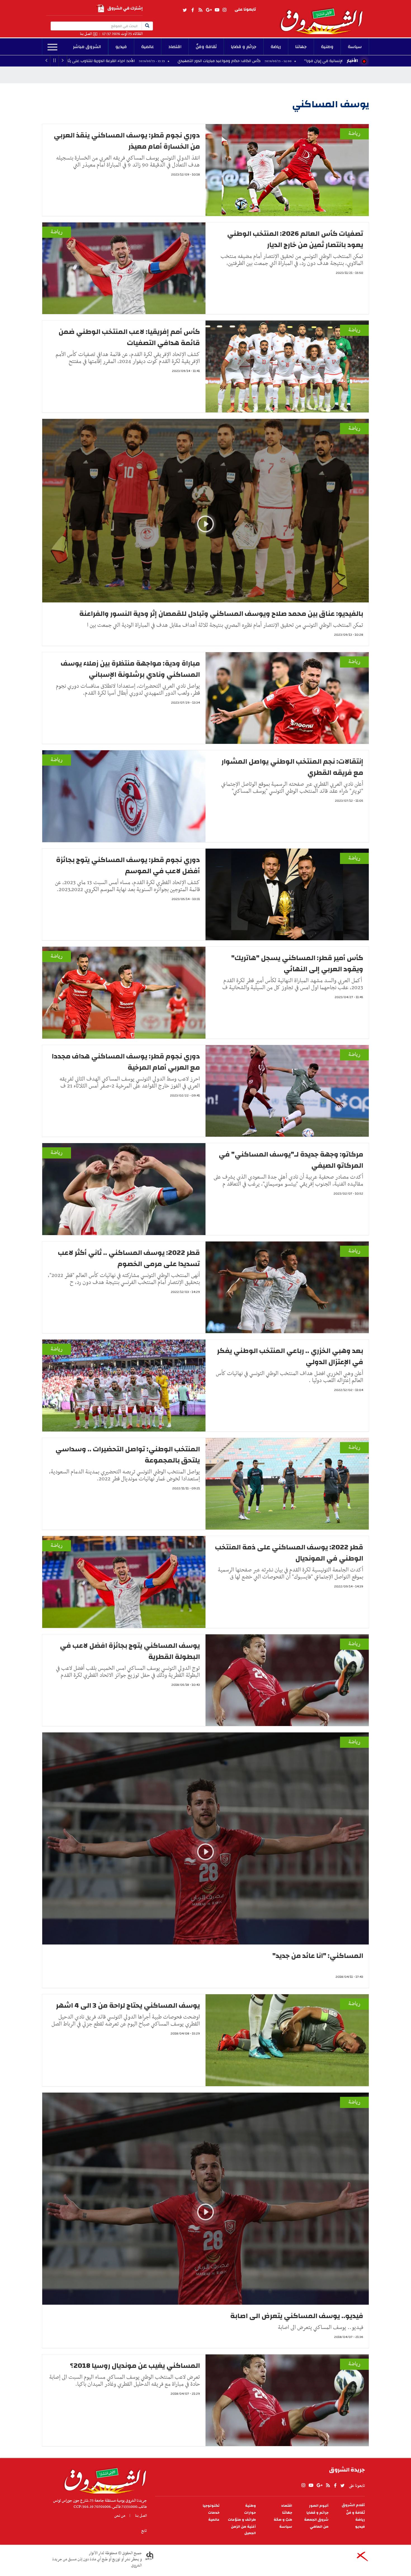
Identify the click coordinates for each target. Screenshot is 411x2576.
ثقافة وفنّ (206, 47)
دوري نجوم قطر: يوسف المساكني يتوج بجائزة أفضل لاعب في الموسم (128, 865)
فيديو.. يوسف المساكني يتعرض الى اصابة (297, 2316)
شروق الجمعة (316, 2520)
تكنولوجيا (211, 2506)
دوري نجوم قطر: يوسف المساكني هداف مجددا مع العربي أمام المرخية (126, 1062)
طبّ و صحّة (283, 2520)
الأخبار (352, 61)
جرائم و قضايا (244, 47)
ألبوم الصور (319, 2506)
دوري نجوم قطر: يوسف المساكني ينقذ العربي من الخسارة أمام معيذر (127, 141)
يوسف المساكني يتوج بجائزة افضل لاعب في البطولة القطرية (130, 1651)
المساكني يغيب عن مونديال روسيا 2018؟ (135, 2366)
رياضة (276, 47)
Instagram (225, 10)
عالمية (148, 47)
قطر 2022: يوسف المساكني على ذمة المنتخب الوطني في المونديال (289, 1553)
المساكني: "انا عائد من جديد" (318, 1956)
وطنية (327, 47)
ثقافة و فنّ (356, 2513)
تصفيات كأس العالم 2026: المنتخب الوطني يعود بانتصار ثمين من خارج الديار (295, 239)
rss (200, 10)
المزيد (52, 47)
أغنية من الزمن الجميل (243, 2530)
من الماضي (319, 2527)
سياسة (355, 47)
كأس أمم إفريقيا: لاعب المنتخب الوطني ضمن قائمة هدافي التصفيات (129, 337)
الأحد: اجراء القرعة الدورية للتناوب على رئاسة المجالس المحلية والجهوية (109, 61)
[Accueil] (103, 2479)
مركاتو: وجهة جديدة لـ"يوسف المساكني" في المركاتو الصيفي (291, 1160)
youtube (217, 10)
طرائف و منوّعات (242, 2520)
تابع (144, 2531)
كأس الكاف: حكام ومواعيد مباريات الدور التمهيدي (253, 61)
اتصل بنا (86, 34)
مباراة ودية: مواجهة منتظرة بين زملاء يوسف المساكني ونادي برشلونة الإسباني (130, 669)
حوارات (250, 2513)
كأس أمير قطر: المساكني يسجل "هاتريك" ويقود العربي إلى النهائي (297, 963)
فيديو (121, 47)
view (206, 532)
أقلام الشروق (353, 2505)
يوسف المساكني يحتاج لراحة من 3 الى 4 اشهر (128, 2005)
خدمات (214, 2513)
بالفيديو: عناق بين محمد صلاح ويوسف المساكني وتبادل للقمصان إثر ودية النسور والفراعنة (221, 614)
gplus (209, 10)
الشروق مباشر (87, 47)
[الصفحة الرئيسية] (324, 17)
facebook (193, 10)
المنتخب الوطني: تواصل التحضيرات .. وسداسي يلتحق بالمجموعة (128, 1455)
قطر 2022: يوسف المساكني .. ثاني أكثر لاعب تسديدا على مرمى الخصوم (129, 1258)
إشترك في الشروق (125, 8)
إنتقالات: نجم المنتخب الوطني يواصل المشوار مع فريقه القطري (292, 767)
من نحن (120, 2516)
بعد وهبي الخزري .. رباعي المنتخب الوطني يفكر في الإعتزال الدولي (290, 1356)
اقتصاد (175, 47)
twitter (185, 10)
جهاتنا (301, 47)
